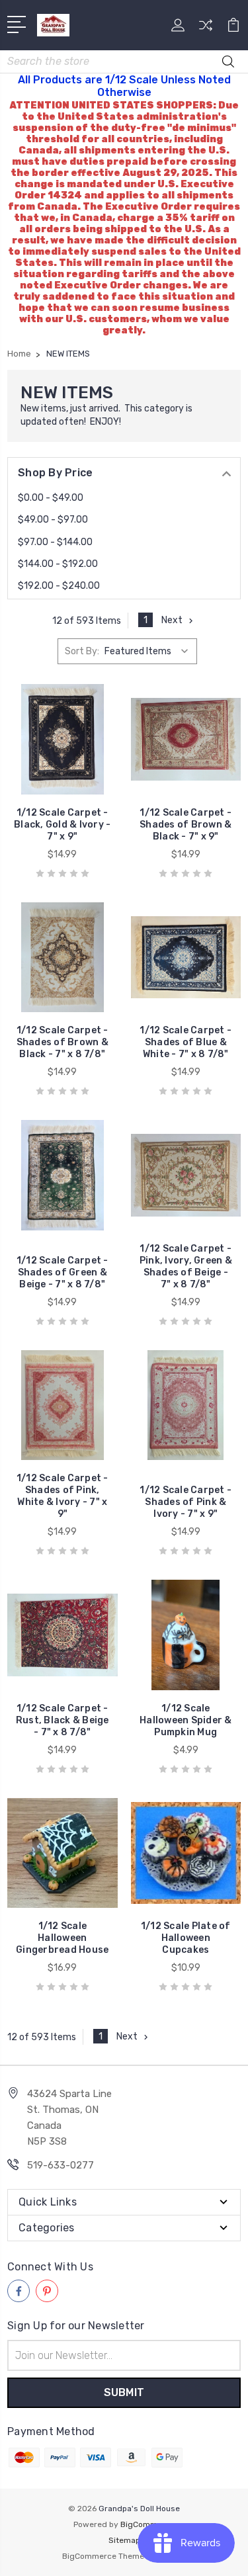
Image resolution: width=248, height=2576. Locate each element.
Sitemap (124, 2540)
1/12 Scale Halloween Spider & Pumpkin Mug (186, 1720)
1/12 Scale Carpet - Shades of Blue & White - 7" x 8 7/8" (186, 1042)
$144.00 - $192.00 (58, 564)
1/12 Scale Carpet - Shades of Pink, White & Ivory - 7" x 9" (62, 1496)
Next (172, 620)
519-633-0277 (61, 2165)
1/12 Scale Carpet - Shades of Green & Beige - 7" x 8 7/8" (62, 1272)
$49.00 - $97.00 (53, 520)
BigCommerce (147, 2524)
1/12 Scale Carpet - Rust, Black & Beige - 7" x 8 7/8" (62, 1720)
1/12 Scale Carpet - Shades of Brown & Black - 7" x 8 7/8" (62, 1042)
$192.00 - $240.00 (59, 586)
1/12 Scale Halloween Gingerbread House (62, 1938)
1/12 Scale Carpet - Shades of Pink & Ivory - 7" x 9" (186, 1502)
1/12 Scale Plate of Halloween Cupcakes (186, 1938)
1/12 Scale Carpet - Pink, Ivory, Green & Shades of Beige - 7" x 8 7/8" (186, 1267)
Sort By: (82, 651)
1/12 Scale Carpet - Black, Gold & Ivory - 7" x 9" (62, 825)
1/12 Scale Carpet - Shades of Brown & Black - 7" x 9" (186, 825)
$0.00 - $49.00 (51, 498)
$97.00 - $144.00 (55, 542)
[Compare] (206, 29)
